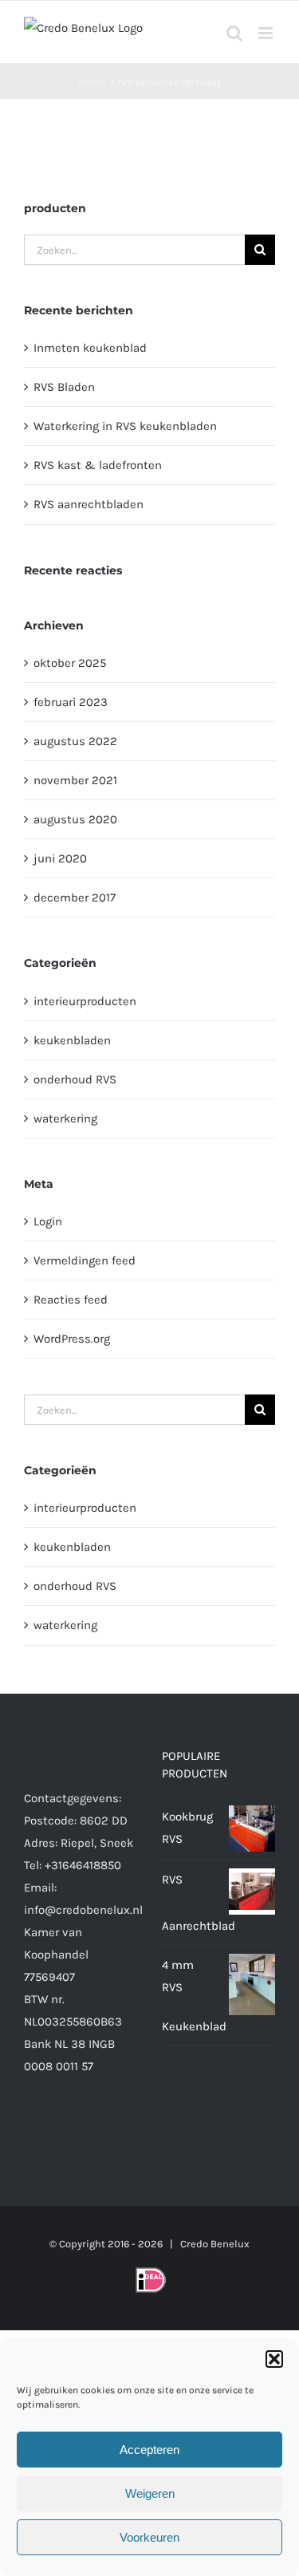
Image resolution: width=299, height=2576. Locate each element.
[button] (274, 2359)
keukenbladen (72, 1040)
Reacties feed (71, 1300)
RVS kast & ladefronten (98, 465)
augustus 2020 (75, 819)
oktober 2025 (70, 663)
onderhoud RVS (75, 1079)
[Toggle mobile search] (234, 33)
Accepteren (149, 2450)
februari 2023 (71, 702)
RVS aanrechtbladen (89, 504)
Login (48, 1221)
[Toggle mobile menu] (267, 33)
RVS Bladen (64, 387)
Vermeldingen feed (85, 1260)
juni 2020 (60, 858)
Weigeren (150, 2493)
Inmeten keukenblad (90, 348)
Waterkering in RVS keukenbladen (125, 426)
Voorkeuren (149, 2537)
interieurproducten (85, 1001)
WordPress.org (72, 1339)
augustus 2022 (75, 741)
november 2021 (75, 780)
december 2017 (75, 897)
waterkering (65, 1118)
